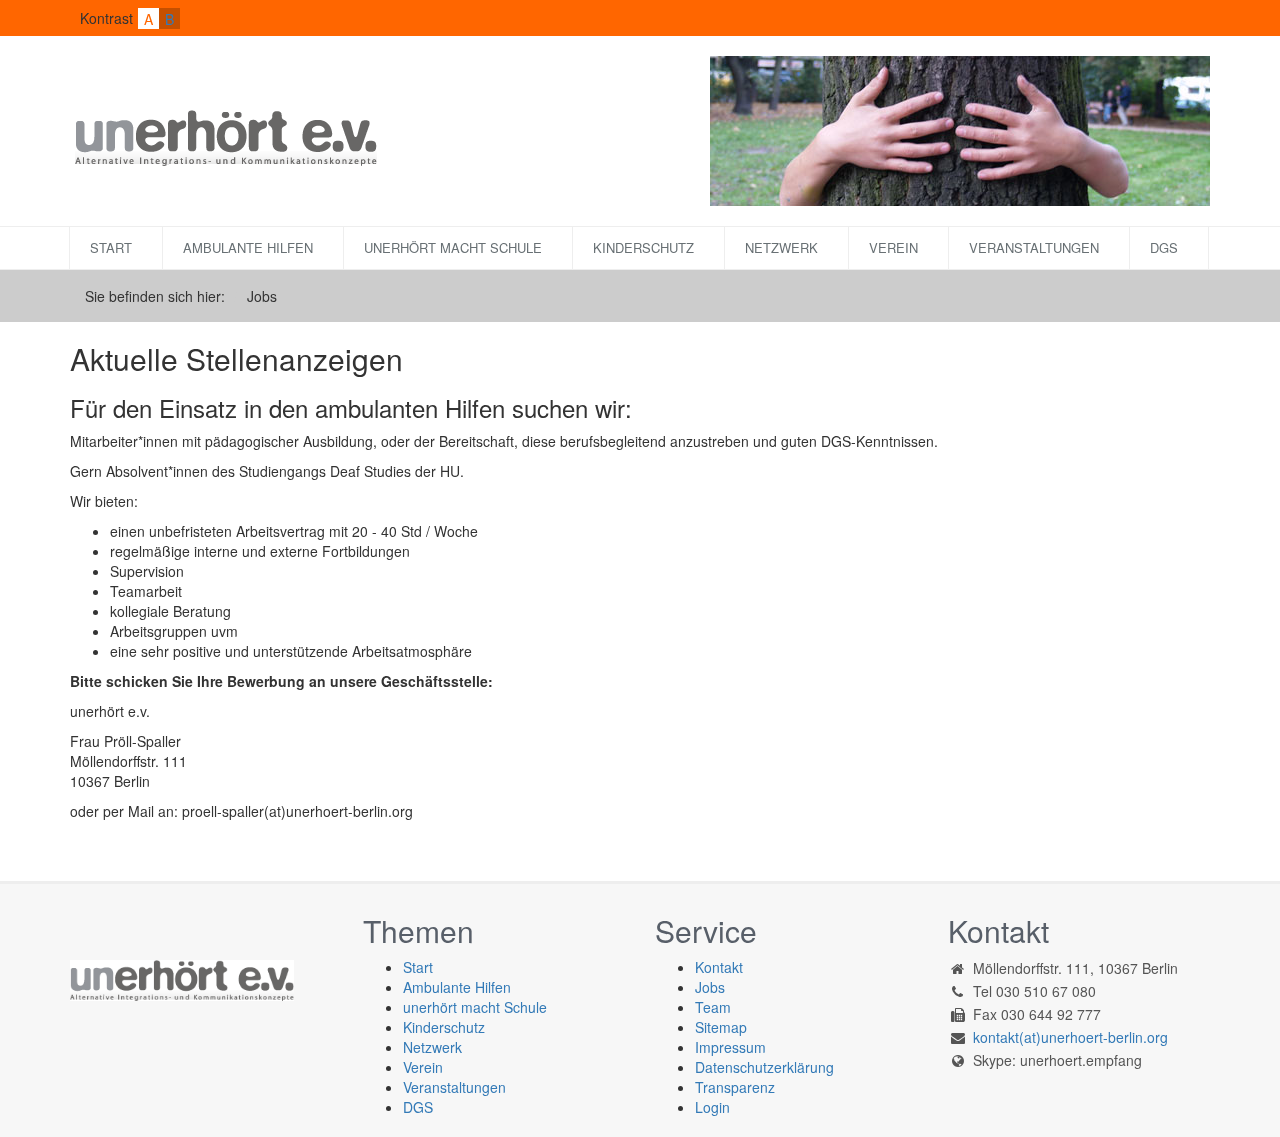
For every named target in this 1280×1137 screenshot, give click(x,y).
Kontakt (719, 967)
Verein (893, 247)
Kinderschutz (643, 247)
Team (713, 1007)
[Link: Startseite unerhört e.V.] (223, 135)
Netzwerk (781, 247)
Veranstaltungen (1034, 247)
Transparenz (735, 1087)
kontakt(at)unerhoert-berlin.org (1070, 1037)
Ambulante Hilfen (248, 247)
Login (712, 1107)
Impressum (730, 1047)
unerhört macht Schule (453, 247)
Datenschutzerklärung (764, 1067)
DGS (1164, 247)
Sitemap (721, 1027)
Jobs (710, 987)
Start (111, 247)
